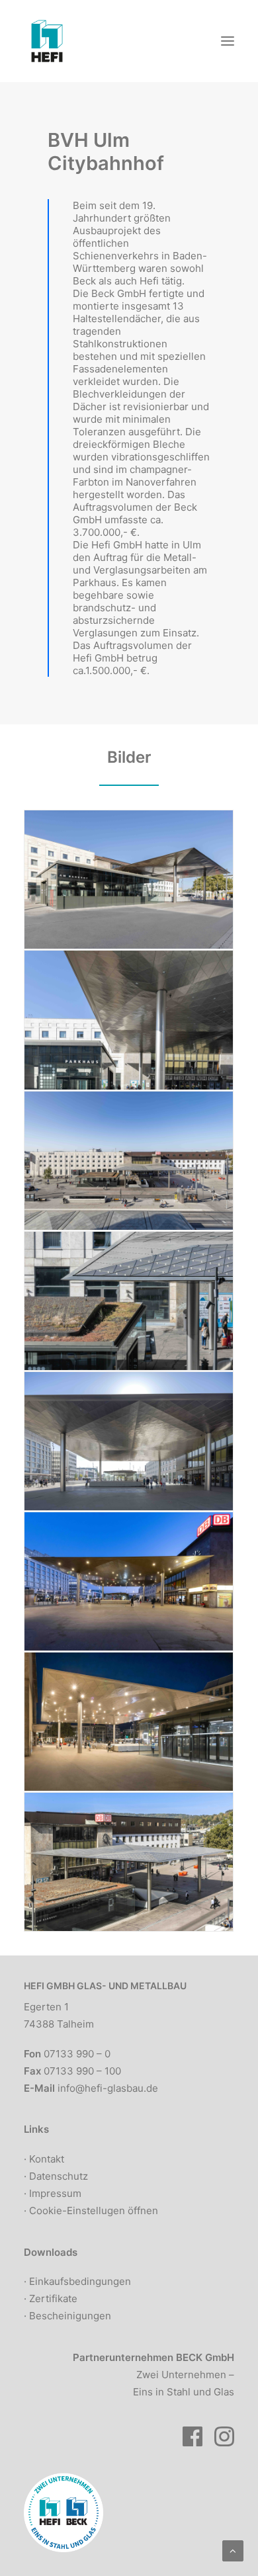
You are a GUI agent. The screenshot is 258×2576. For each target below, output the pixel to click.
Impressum (55, 2193)
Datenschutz (59, 2176)
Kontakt (47, 2159)
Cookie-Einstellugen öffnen (94, 2211)
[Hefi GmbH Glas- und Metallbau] (47, 41)
